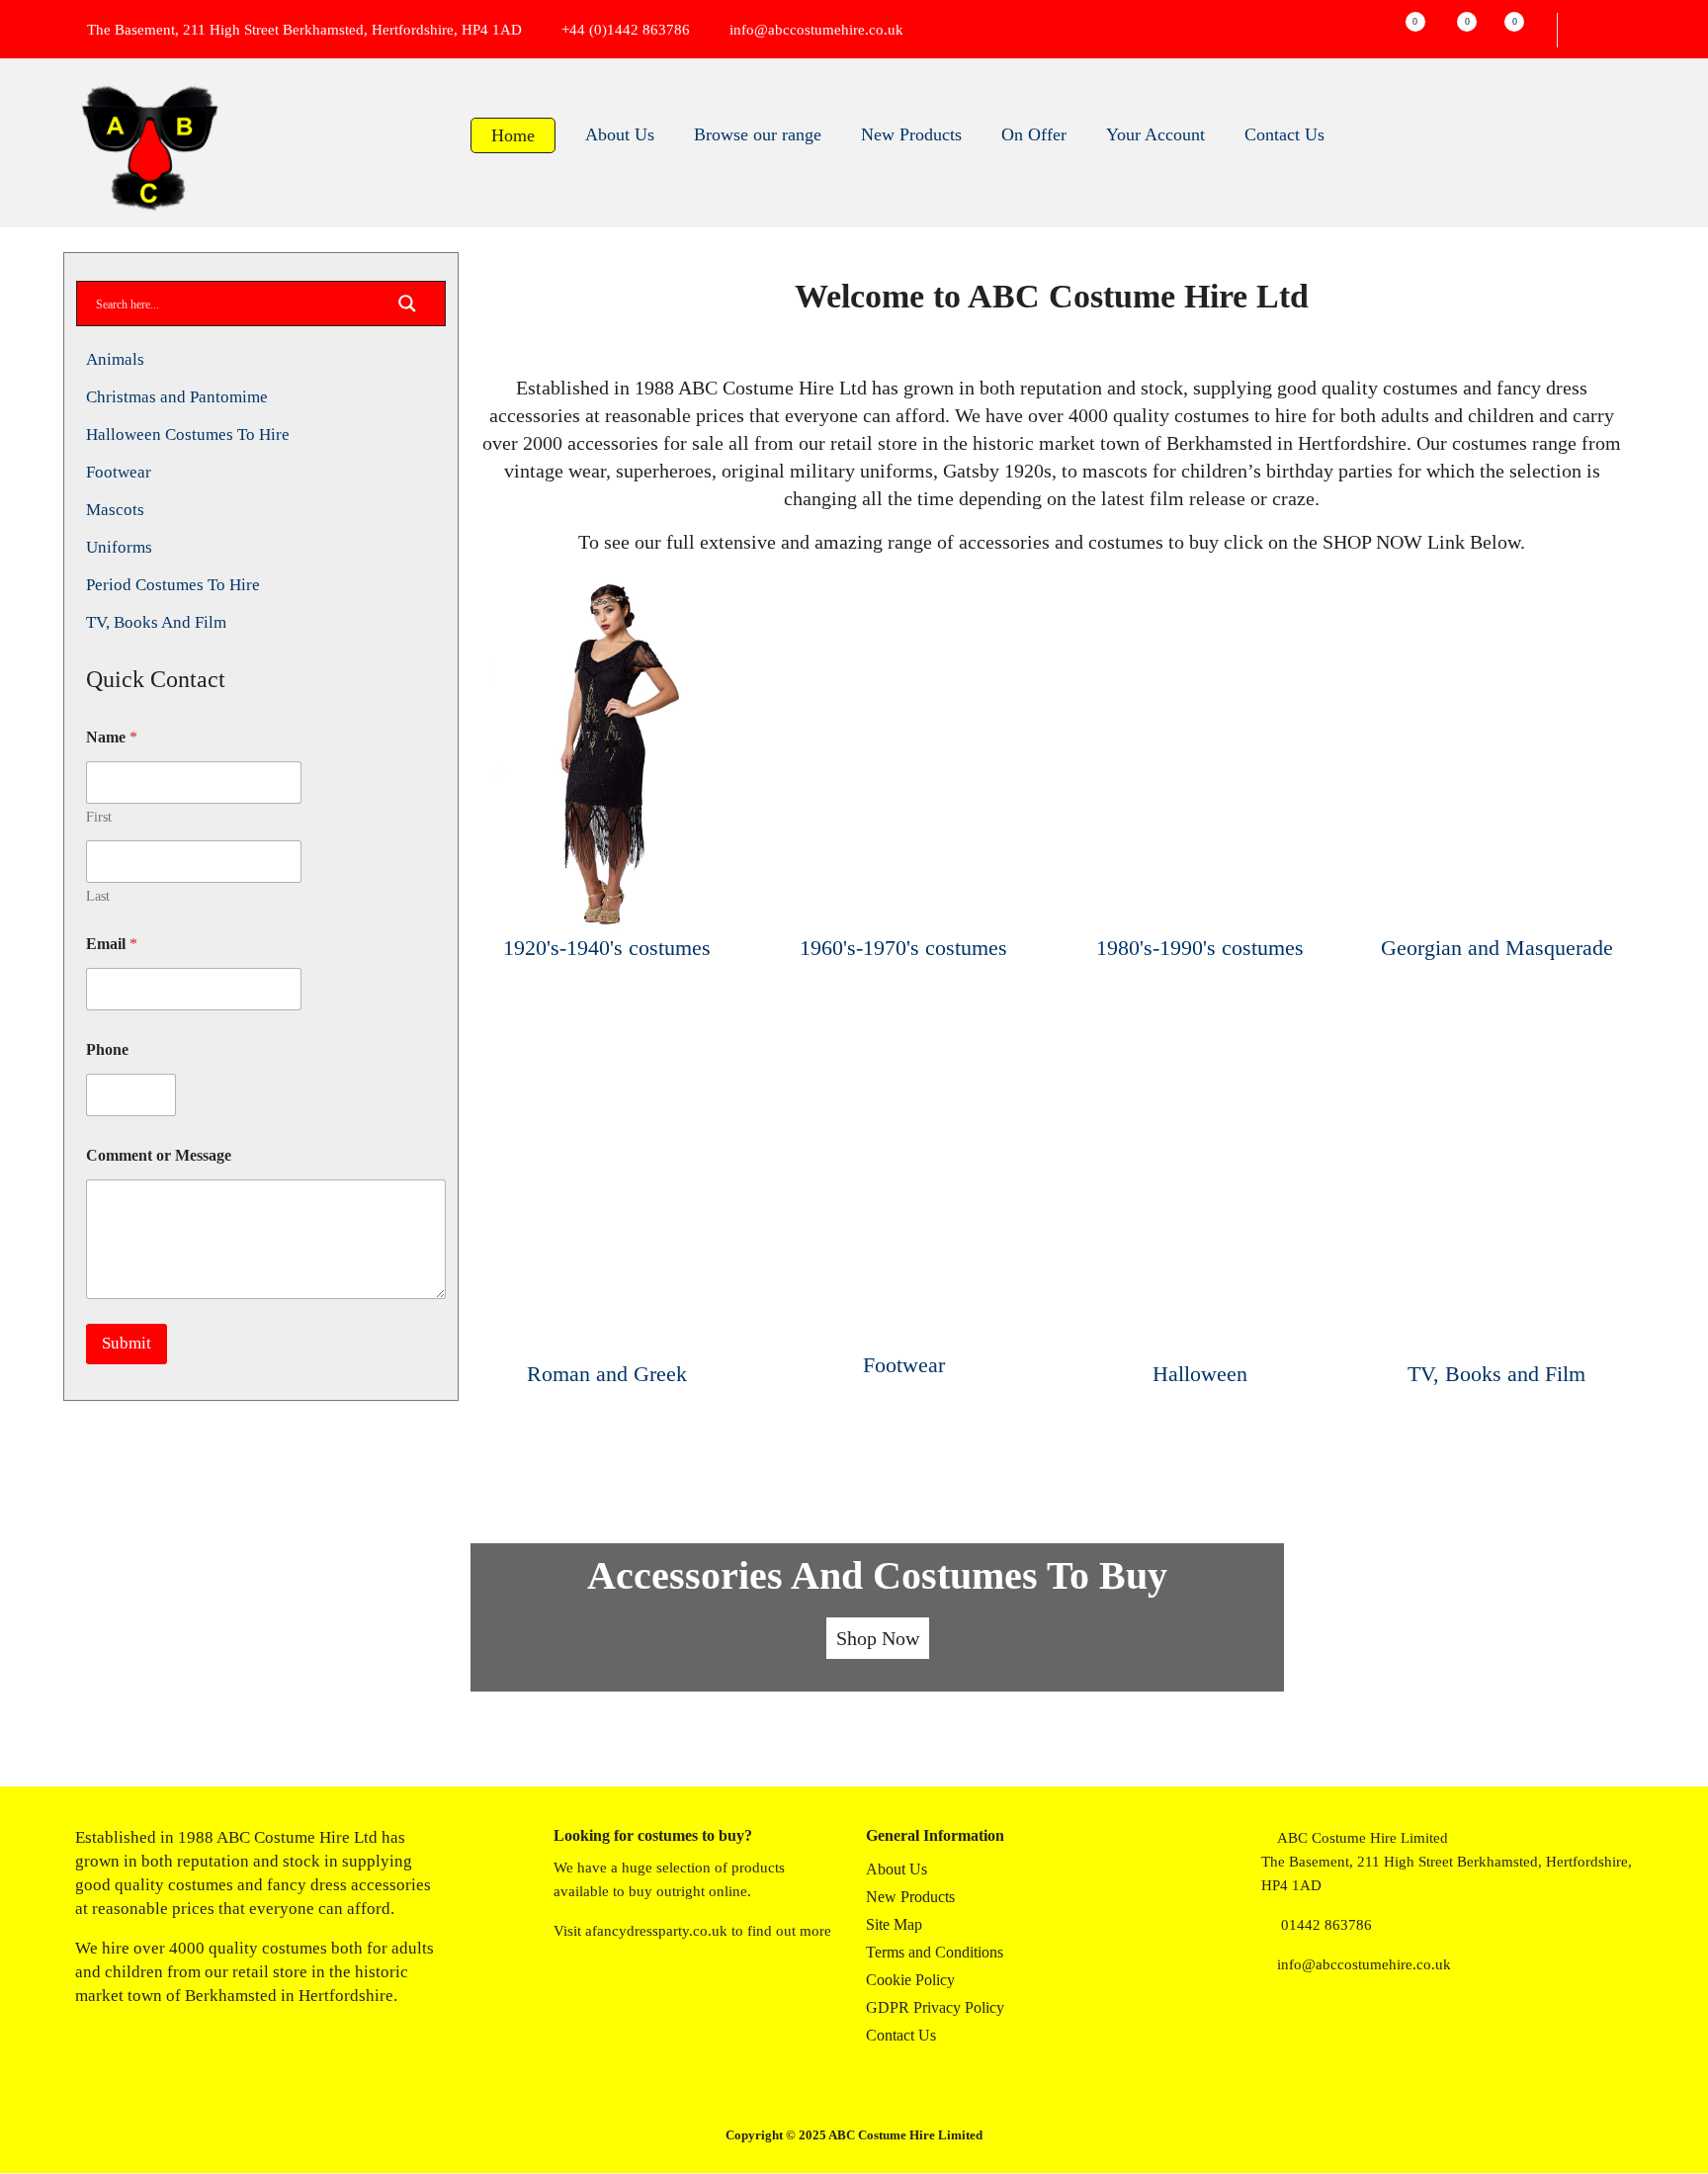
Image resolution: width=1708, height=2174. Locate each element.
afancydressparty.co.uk (656, 1931)
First (99, 817)
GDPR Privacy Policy (935, 2007)
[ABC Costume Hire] (149, 148)
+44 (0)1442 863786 (626, 30)
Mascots (115, 510)
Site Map (894, 1924)
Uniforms (119, 547)
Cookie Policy (910, 1980)
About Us (897, 1869)
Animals (115, 359)
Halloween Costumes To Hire (188, 435)
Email (112, 944)
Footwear (119, 472)
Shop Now (878, 1638)
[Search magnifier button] (407, 309)
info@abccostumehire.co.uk (816, 30)
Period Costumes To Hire (173, 585)
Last (98, 896)
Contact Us (901, 2035)
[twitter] (1309, 2024)
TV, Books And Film (156, 622)
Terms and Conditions (935, 1952)
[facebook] (1269, 2024)
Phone (107, 1049)
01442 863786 (1326, 1925)
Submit (127, 1343)
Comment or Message (159, 1155)
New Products (910, 1897)
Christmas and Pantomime (177, 397)
